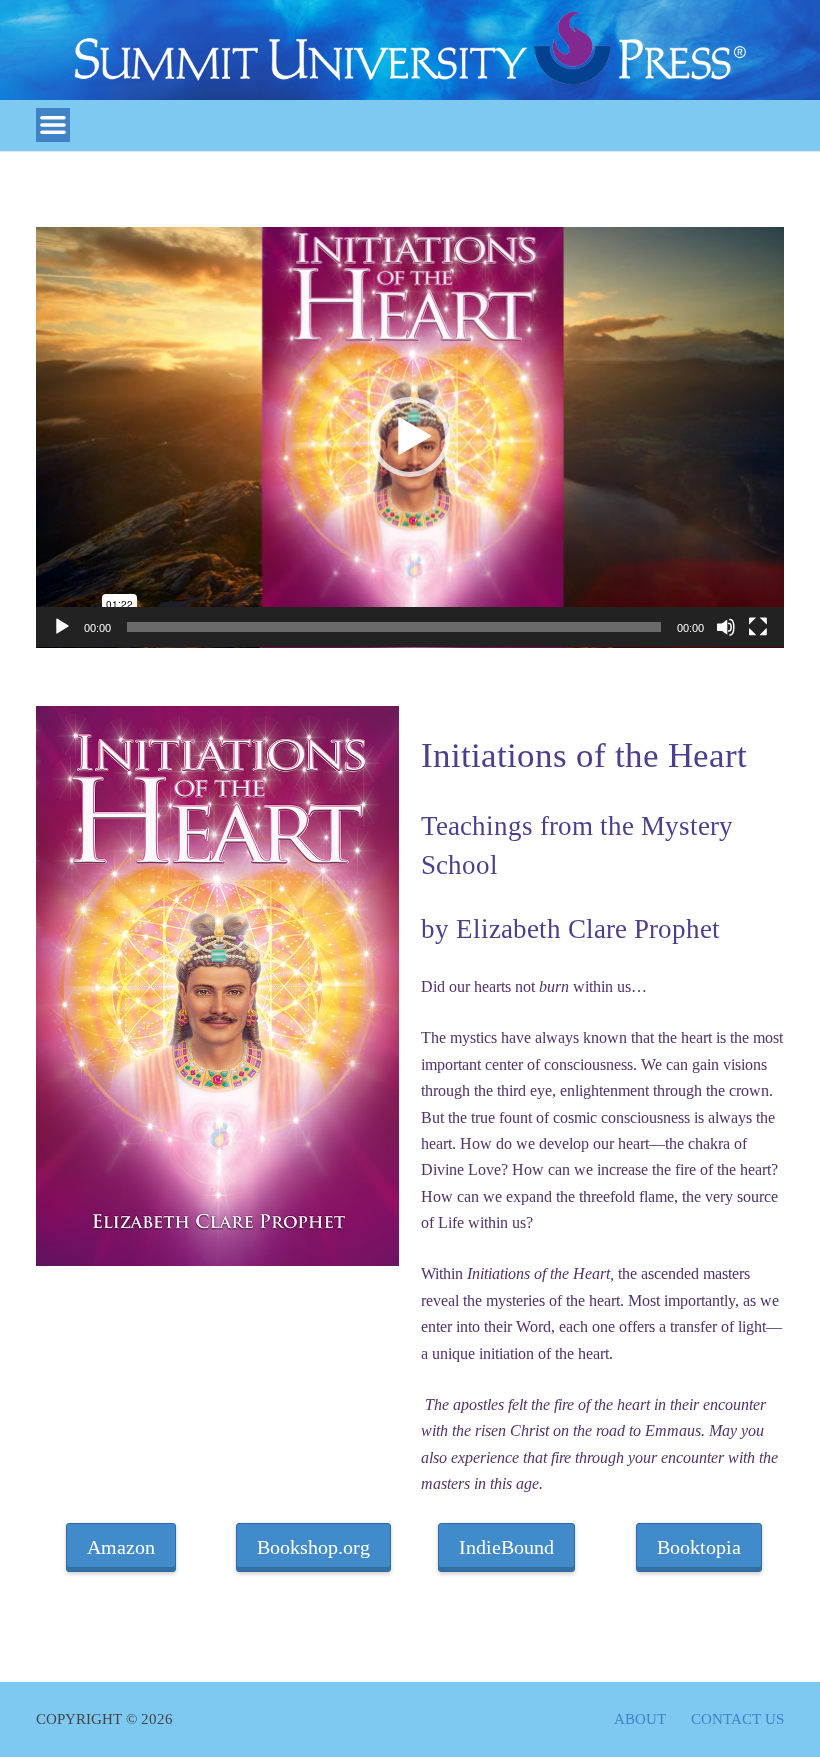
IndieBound (506, 1547)
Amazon (121, 1547)
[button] (410, 437)
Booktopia (699, 1547)
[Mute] (726, 627)
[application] (410, 437)
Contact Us (737, 1719)
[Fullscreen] (758, 627)
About (640, 1719)
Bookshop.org (313, 1547)
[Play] (62, 627)
